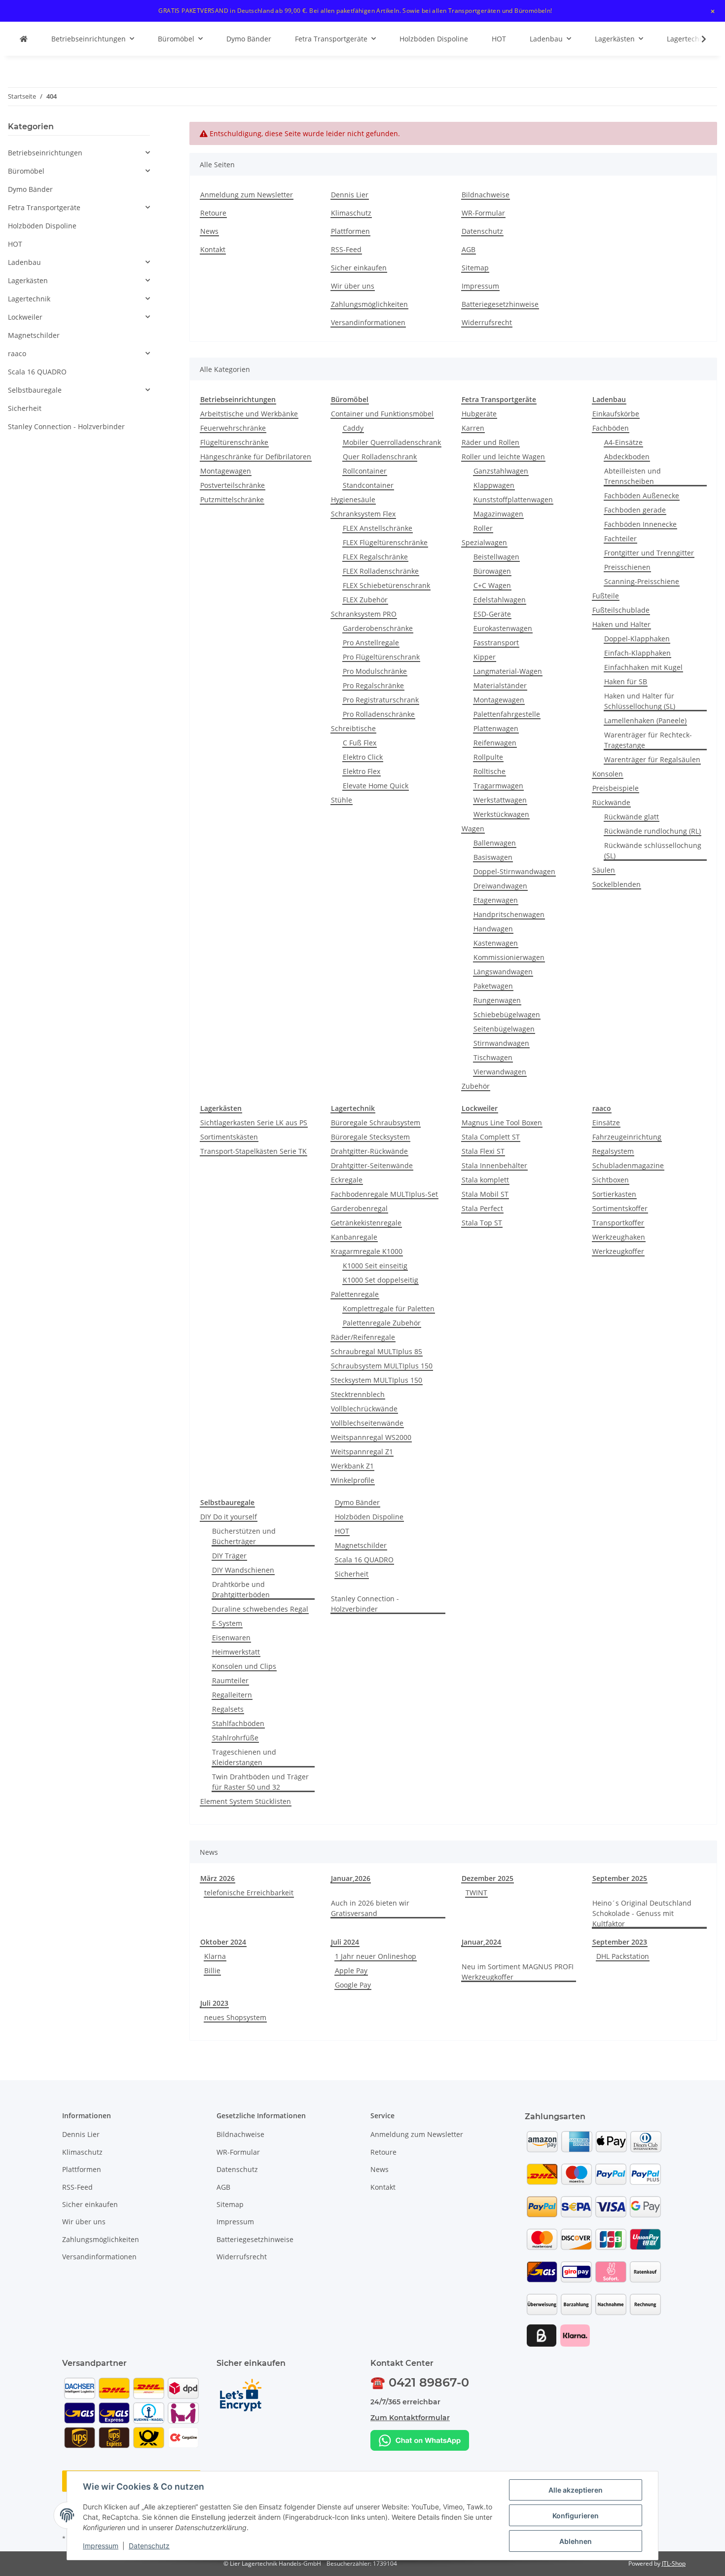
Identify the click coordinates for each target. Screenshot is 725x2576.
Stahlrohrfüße (235, 1738)
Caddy (353, 428)
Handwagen (493, 929)
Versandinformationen (368, 322)
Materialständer (500, 685)
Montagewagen (226, 471)
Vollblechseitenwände (367, 1423)
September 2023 (620, 1942)
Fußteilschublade (621, 610)
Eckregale (347, 1180)
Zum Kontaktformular (410, 2418)
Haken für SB (626, 681)
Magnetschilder (361, 1545)
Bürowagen (492, 571)
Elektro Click (363, 757)
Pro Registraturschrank (381, 700)
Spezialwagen (484, 542)
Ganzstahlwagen (501, 471)
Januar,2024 (481, 1942)
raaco (17, 353)
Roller (483, 528)
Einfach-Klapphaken (637, 653)
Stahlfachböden (238, 1723)
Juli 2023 (214, 2003)
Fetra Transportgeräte (44, 207)
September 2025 (620, 1878)
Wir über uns (353, 286)
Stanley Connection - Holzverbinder (365, 1604)
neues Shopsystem (235, 2017)
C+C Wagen (492, 585)
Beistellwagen (496, 557)
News (209, 231)
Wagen (473, 828)
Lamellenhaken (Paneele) (645, 720)
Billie (212, 1970)
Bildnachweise (486, 195)
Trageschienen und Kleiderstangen (244, 1757)
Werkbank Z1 (352, 1466)
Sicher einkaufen (359, 268)
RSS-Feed (346, 249)
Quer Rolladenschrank (380, 457)
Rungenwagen (497, 1000)
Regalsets (228, 1709)
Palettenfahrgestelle (507, 714)
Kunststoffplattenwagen (513, 499)
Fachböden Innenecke (640, 524)
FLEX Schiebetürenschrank (386, 585)
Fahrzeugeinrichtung (627, 1137)
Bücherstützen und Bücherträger (244, 1536)
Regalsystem (613, 1151)
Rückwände (611, 802)
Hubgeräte (479, 414)
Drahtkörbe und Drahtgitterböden (241, 1589)
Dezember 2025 (488, 1878)
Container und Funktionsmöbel (382, 414)
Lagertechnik (29, 299)
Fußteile (606, 596)
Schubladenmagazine (628, 1165)
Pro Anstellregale (371, 643)
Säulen (604, 870)
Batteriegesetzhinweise (500, 304)
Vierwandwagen (500, 1072)
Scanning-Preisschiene (642, 581)
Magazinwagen (498, 514)
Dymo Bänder (357, 1502)
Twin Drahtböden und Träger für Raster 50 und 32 (260, 1782)
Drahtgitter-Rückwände (369, 1151)
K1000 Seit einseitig (375, 1266)
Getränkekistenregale (366, 1223)
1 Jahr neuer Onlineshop (376, 1956)
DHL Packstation (623, 1956)
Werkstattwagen (500, 800)
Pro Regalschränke (373, 685)
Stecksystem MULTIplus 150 (377, 1380)
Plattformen (350, 231)
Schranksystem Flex (363, 514)
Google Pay (353, 1985)
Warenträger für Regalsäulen (652, 759)
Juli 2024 (345, 1942)
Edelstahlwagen (500, 600)
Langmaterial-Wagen (508, 671)
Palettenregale (355, 1294)
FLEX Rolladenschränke (381, 571)
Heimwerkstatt (236, 1652)
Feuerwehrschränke (233, 428)
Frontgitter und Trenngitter (649, 553)
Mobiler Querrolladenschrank (392, 442)
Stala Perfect (482, 1208)
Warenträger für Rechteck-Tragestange (648, 740)
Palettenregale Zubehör (382, 1323)
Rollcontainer (365, 471)
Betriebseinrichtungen (45, 153)
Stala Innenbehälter (494, 1165)
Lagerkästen (28, 280)
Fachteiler (620, 538)
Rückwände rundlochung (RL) (652, 831)
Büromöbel (26, 171)
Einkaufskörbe (616, 414)
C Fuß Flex (360, 743)
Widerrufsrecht (487, 322)
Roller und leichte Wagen (503, 457)
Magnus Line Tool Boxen (502, 1122)
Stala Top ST (482, 1223)
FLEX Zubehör (365, 600)
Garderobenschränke (378, 628)
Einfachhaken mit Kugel (643, 667)
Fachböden (611, 428)
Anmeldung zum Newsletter (247, 195)
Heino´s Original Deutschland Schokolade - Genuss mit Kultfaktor (642, 1913)
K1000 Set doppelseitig (381, 1280)
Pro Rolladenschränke (379, 714)
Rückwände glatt (632, 817)
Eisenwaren (231, 1638)
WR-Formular (483, 213)
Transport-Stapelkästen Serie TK (254, 1151)
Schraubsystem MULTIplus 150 (382, 1366)
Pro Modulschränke (375, 671)
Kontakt (213, 249)
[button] (697, 39)
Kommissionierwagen (509, 957)
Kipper (485, 657)
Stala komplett (485, 1180)
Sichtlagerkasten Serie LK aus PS (254, 1122)
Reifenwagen (495, 743)
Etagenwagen (496, 900)
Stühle (342, 800)
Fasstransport (496, 643)
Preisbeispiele (616, 788)
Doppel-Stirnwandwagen (514, 871)
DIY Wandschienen (243, 1570)
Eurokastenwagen (503, 628)
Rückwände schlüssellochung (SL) (653, 850)
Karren (473, 428)
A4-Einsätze (623, 442)
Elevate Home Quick (376, 786)
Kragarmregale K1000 (367, 1251)
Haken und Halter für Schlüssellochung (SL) (640, 701)
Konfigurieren (576, 2516)
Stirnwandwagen (501, 1043)
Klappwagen (494, 485)
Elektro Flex (362, 771)
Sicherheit (352, 1574)
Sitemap (475, 268)
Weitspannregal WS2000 (371, 1437)
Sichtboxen (611, 1180)
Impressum (101, 2546)
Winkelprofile (353, 1480)
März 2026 (217, 1878)
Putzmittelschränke (232, 499)
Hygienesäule (353, 499)
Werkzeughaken (619, 1237)
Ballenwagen (495, 843)
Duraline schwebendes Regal (260, 1609)
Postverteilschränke (233, 485)
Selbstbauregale (35, 390)
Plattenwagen (496, 728)
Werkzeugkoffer (618, 1251)
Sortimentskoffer (620, 1208)
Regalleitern (232, 1695)
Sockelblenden (616, 884)
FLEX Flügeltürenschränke (385, 542)
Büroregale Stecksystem (370, 1137)
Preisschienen (627, 567)
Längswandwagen (503, 972)
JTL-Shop (674, 2563)
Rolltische (489, 771)
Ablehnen (576, 2541)
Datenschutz (149, 2546)
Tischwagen (493, 1057)
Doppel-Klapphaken (637, 639)
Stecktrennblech (358, 1394)
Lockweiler (25, 317)
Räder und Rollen (490, 442)
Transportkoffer (618, 1223)
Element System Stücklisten (246, 1801)
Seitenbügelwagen (504, 1029)
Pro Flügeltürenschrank (381, 657)
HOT (342, 1531)
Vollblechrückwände (364, 1409)
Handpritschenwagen (509, 914)
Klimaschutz (351, 213)
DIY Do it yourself (229, 1517)
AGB (469, 249)
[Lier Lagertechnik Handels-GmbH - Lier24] (24, 39)
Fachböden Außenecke (642, 496)
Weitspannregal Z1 (362, 1452)
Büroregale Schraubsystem (376, 1122)
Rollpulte (488, 757)
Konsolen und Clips (244, 1666)
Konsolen (608, 774)
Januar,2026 (351, 1878)
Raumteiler (230, 1680)
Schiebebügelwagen (507, 1014)
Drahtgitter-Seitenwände (372, 1165)
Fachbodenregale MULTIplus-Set (384, 1194)
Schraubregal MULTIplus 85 (377, 1351)
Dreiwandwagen (500, 886)
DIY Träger (229, 1556)
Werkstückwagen (501, 814)
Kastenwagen (496, 943)
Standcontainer (368, 485)
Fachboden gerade (635, 510)
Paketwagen (493, 986)
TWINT (476, 1893)
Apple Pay (351, 1970)
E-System (227, 1623)
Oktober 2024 (223, 1942)
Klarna (215, 1956)
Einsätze (606, 1122)
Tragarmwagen (498, 786)
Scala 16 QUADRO (364, 1560)
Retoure (213, 213)
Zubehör (476, 1086)
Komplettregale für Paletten (389, 1308)
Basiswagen (493, 857)
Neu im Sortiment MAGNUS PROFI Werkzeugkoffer (518, 1972)
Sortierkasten (614, 1194)
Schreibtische (353, 728)
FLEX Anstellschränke (378, 528)
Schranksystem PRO (364, 614)
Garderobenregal (359, 1208)
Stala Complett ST (491, 1137)
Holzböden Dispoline (369, 1517)
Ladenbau (24, 262)
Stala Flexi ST (483, 1151)
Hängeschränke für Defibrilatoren (256, 457)
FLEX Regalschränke (375, 557)
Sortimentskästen (229, 1137)
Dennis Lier (350, 195)
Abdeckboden (627, 457)
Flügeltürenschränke (234, 442)
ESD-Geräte (492, 614)
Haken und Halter (621, 624)
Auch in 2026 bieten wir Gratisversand (370, 1908)
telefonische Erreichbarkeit (249, 1893)
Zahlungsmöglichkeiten (369, 304)
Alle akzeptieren (576, 2490)
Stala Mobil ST (485, 1194)
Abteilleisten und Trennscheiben (633, 476)
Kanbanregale (354, 1237)
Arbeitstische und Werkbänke (249, 414)
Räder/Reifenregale (363, 1337)
